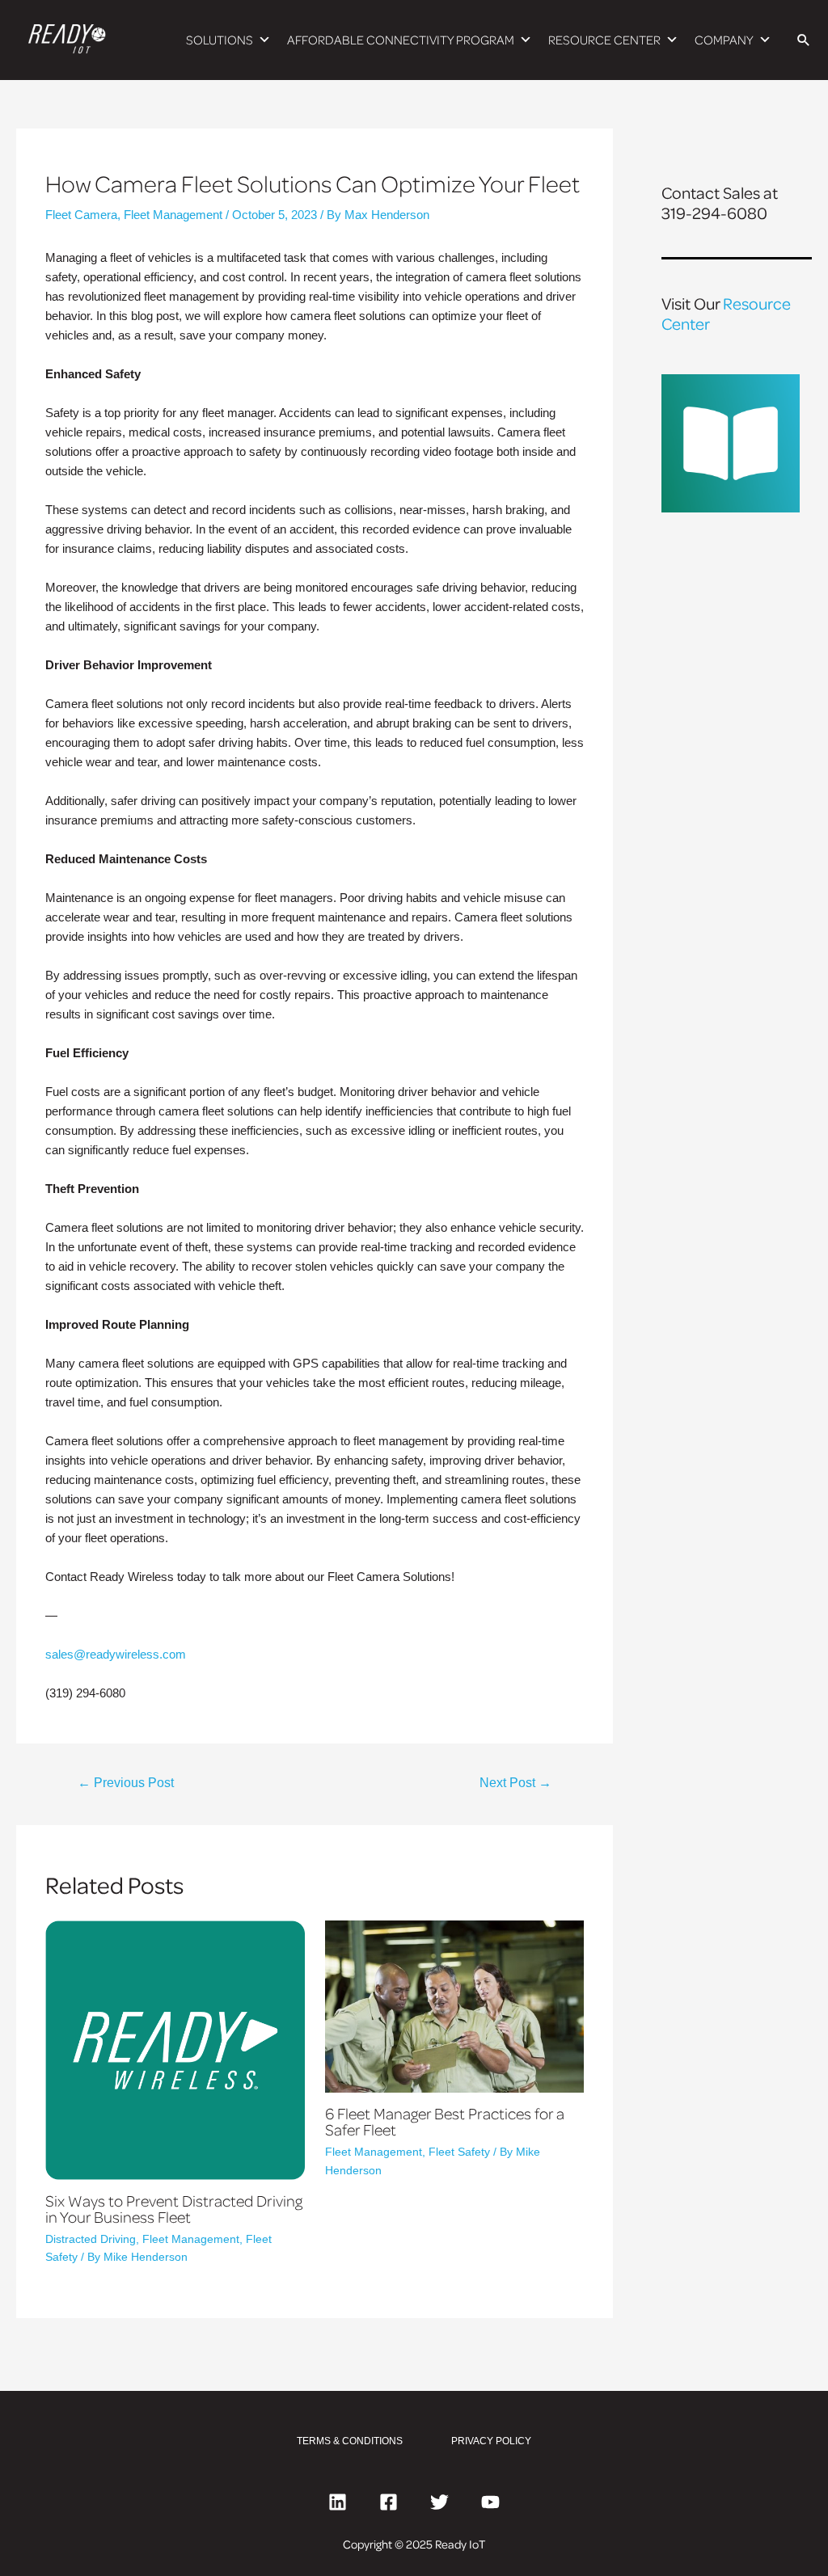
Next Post (515, 1783)
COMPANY (724, 40)
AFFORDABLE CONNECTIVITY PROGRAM (401, 40)
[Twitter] (439, 2502)
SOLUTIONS (220, 40)
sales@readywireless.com (116, 1654)
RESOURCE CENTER (604, 40)
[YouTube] (490, 2502)
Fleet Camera (81, 215)
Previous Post (126, 1783)
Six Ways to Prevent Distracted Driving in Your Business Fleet (174, 2208)
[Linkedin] (338, 2502)
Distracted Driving (91, 2239)
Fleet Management (173, 215)
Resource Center (726, 313)
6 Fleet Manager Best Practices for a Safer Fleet (445, 2121)
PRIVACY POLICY (491, 2441)
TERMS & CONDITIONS (350, 2441)
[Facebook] (389, 2502)
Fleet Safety (459, 2152)
